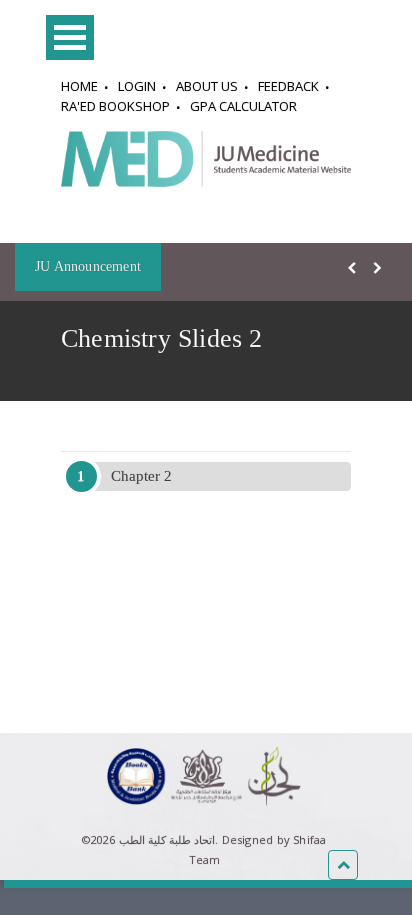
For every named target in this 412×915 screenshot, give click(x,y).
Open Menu (70, 37)
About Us (207, 86)
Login (137, 86)
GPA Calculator (243, 106)
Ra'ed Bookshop (115, 106)
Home (79, 86)
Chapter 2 (141, 476)
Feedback (288, 86)
